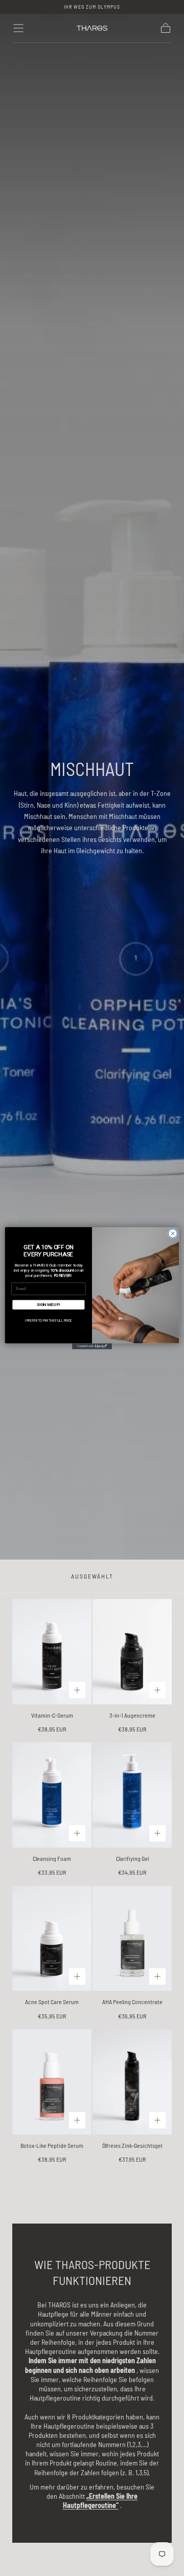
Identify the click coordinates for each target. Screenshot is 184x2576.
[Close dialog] (172, 1234)
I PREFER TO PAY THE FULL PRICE (48, 1320)
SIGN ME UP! (48, 1304)
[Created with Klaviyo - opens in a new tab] (92, 1346)
